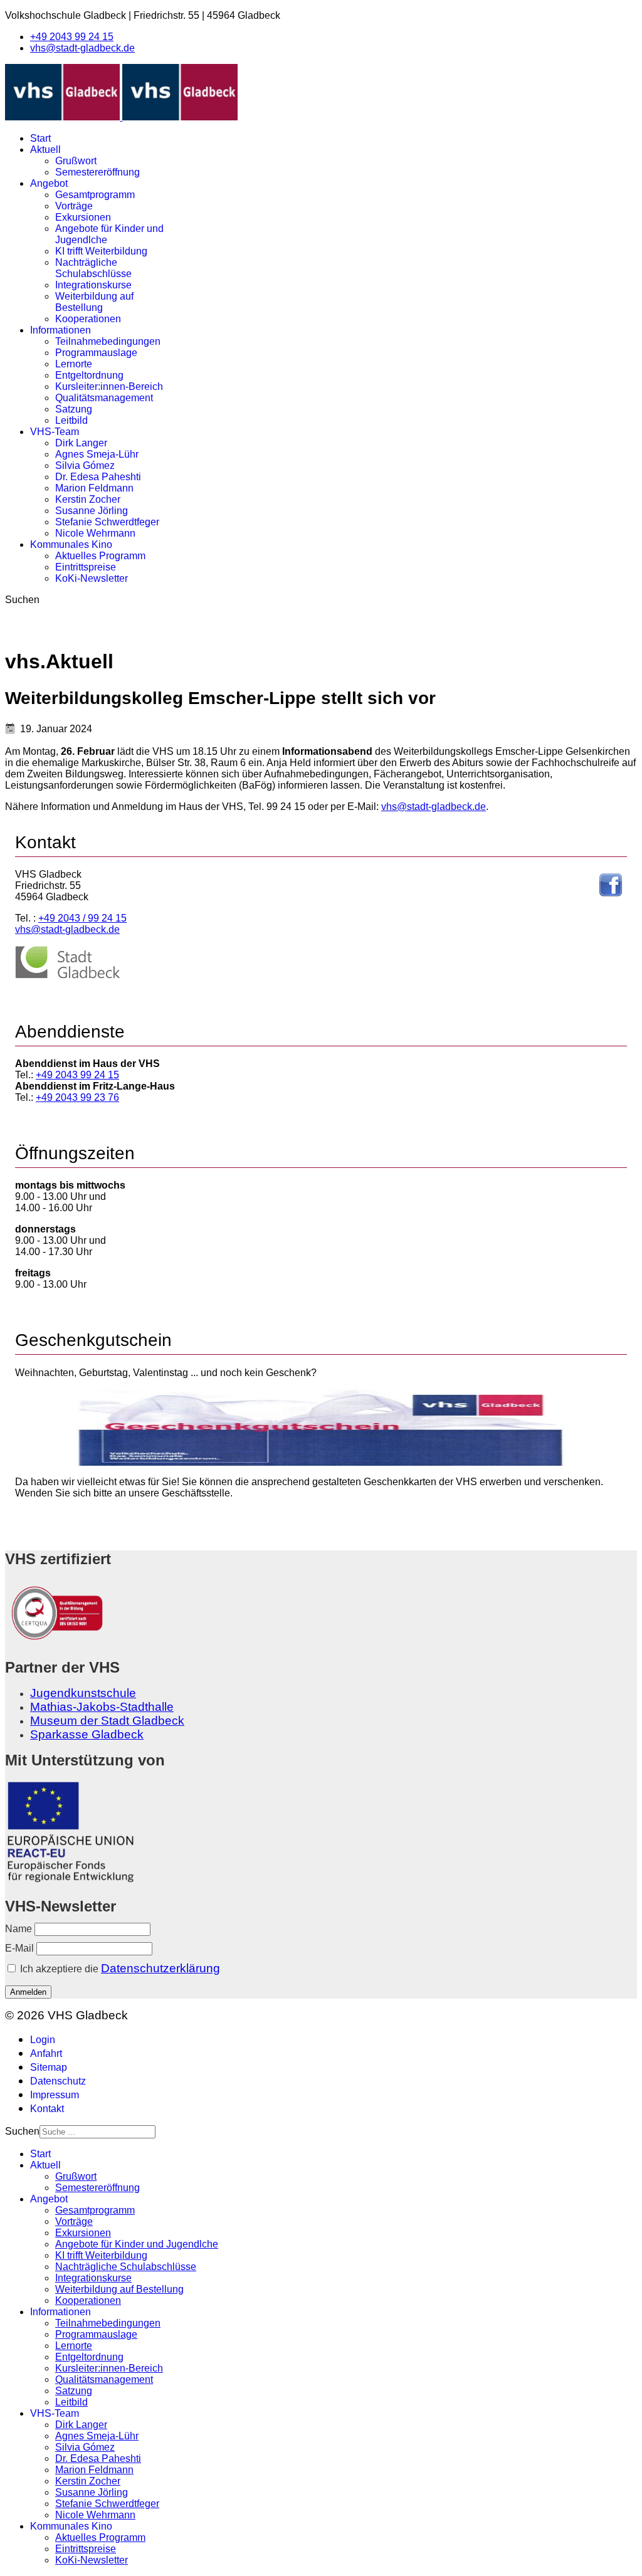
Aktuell (45, 150)
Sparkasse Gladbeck (87, 1734)
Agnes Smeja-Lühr (97, 454)
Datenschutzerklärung (160, 1968)
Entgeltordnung (89, 375)
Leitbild (71, 420)
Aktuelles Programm (100, 556)
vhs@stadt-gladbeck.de (82, 48)
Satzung (74, 409)
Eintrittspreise (86, 567)
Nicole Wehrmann (95, 533)
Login (43, 2040)
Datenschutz (58, 2081)
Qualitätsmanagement (104, 398)
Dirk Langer (81, 443)
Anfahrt (46, 2053)
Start (40, 138)
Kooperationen (88, 319)
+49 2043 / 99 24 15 (82, 918)
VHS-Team (55, 432)
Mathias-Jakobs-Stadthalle (102, 1707)
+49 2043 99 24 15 (72, 37)
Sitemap (49, 2067)
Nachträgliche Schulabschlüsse (93, 268)
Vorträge (74, 206)
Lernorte (74, 364)
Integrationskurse (93, 285)
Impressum (55, 2095)
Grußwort (76, 161)
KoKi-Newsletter (92, 578)
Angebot (49, 183)
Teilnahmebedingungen (108, 341)
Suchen (22, 600)
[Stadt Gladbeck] (68, 976)
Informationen (61, 330)
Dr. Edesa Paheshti (98, 477)
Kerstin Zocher (88, 499)
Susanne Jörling (92, 511)
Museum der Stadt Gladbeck (107, 1721)
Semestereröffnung (97, 172)
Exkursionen (83, 217)
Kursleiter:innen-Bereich (109, 386)
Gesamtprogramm (95, 195)
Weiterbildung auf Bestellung (94, 302)
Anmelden (28, 1992)
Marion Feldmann (94, 488)
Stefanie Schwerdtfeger (107, 522)
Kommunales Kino (71, 544)
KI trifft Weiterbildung (101, 251)
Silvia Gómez (85, 465)
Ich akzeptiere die (119, 1968)
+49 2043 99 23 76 (77, 1097)
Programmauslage (96, 353)
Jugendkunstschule (83, 1693)
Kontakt (47, 2109)
